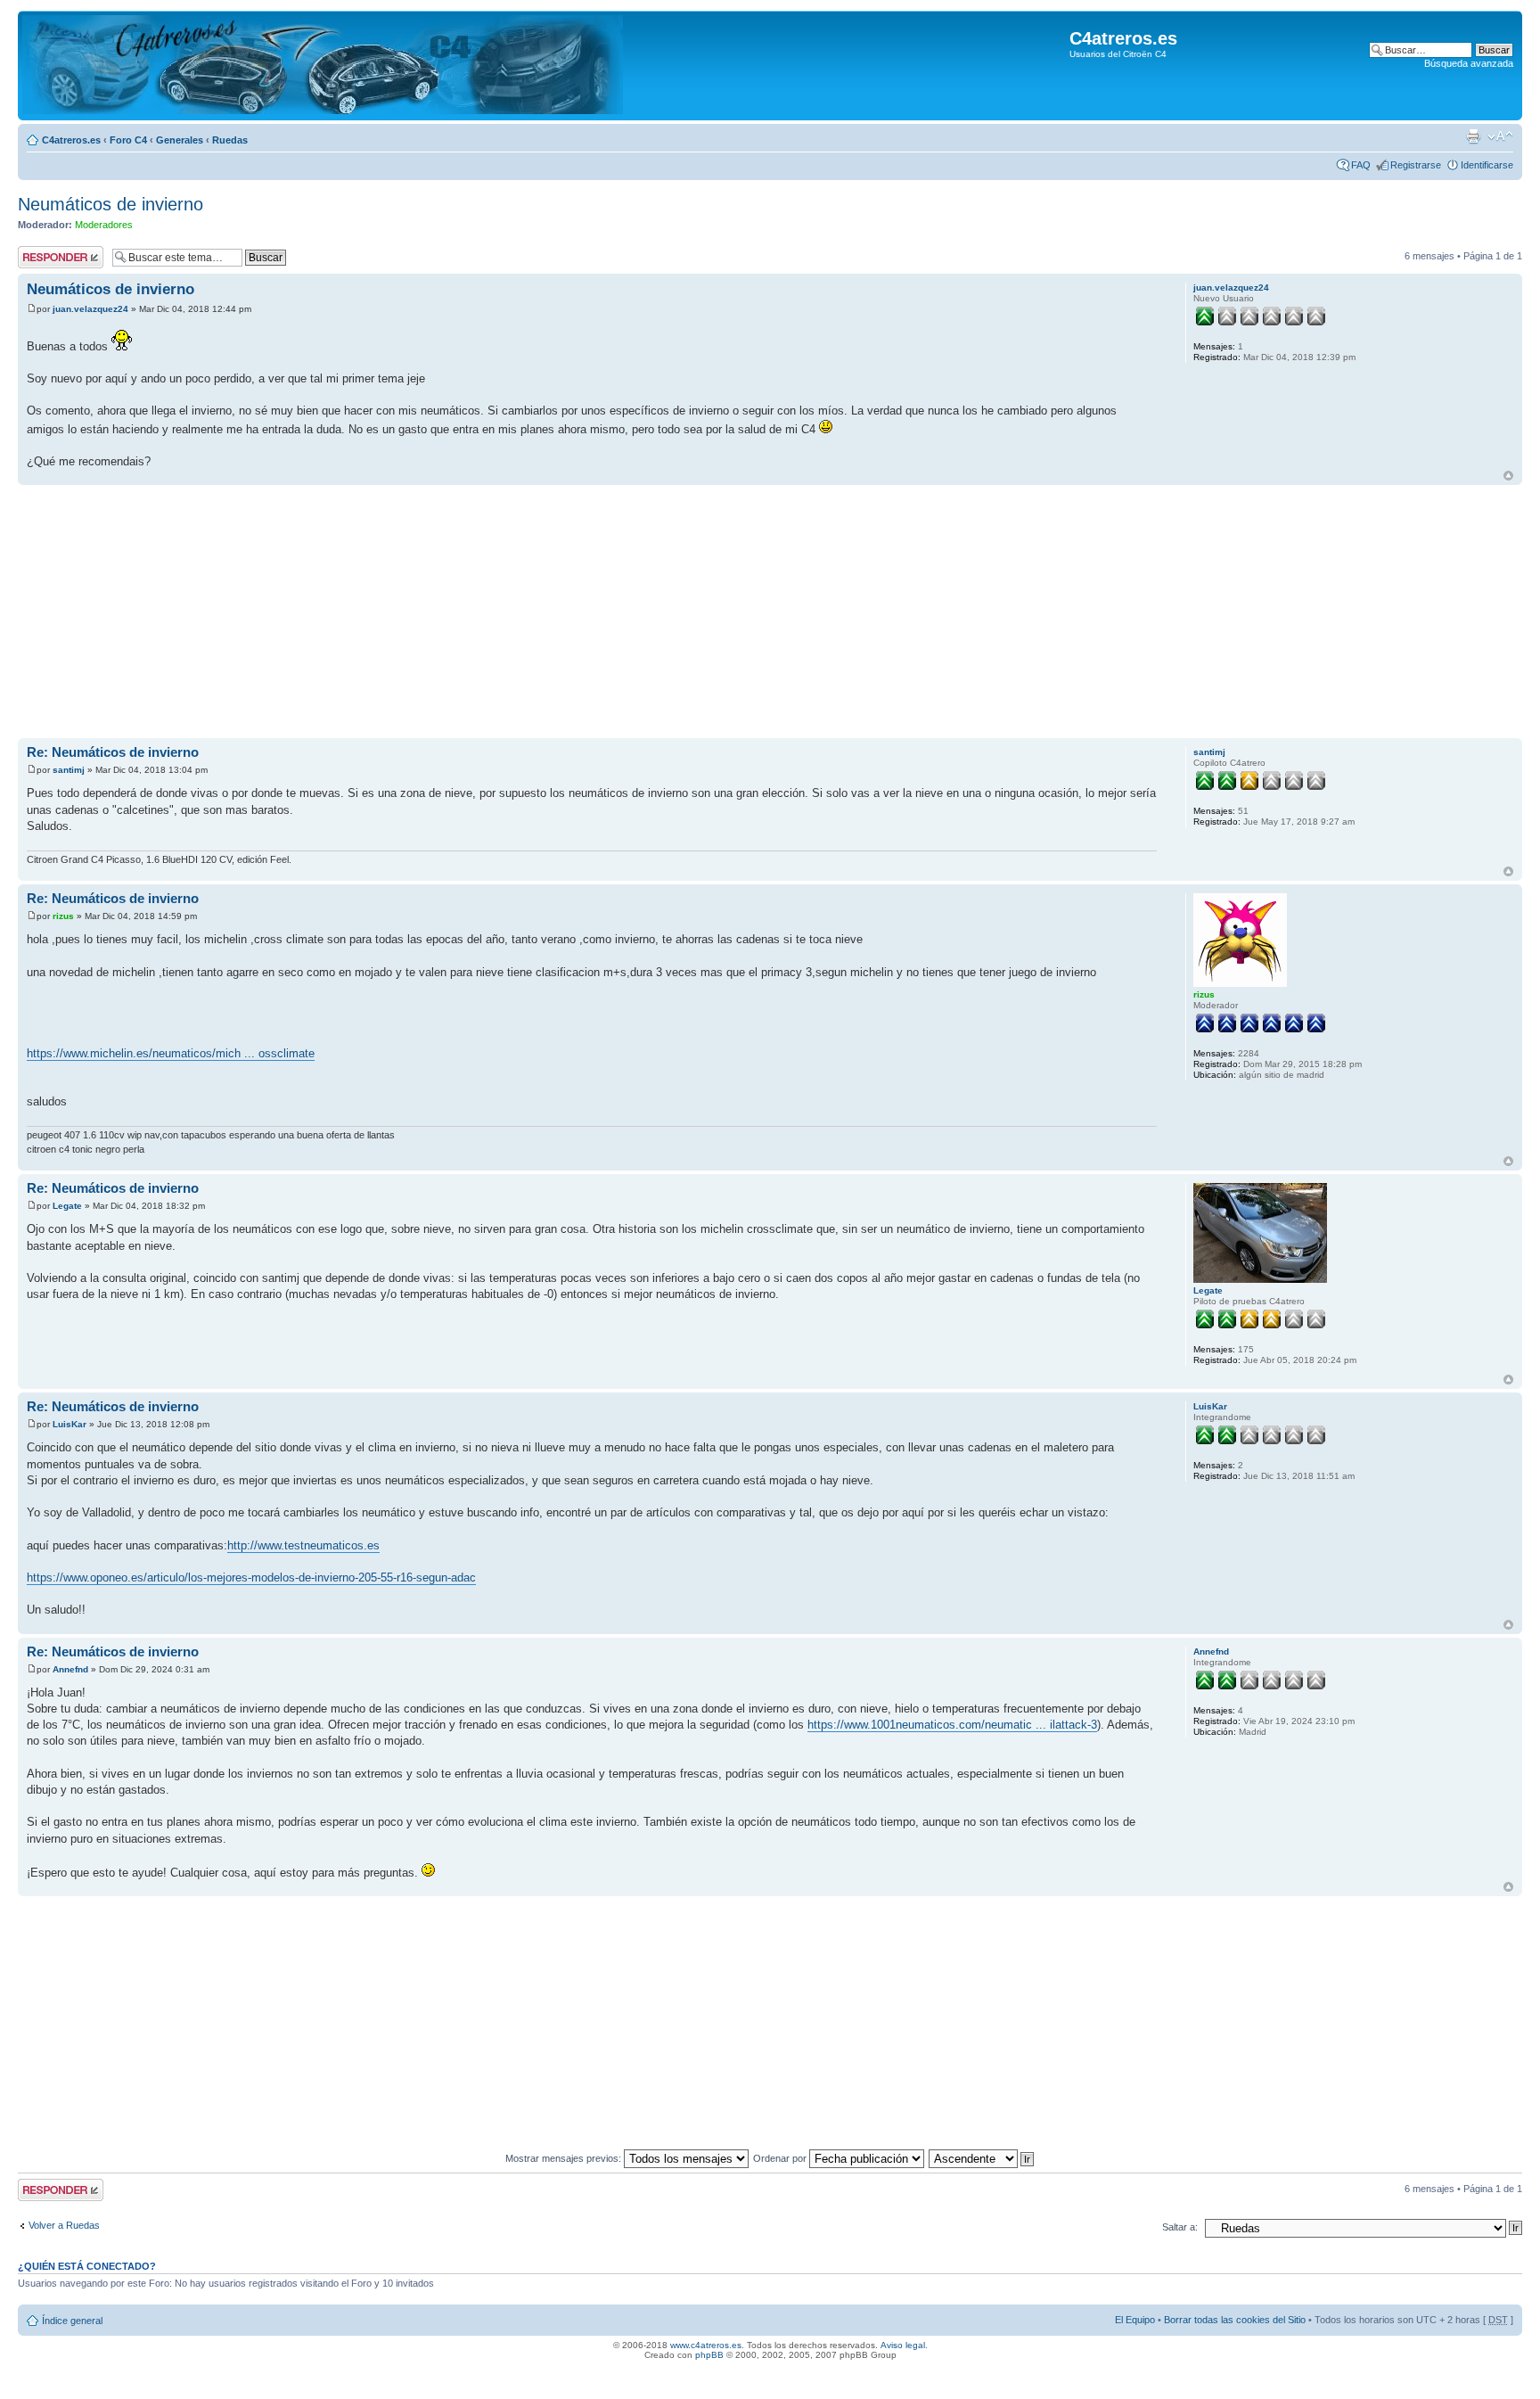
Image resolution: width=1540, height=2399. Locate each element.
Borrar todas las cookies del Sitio (1235, 2320)
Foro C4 (128, 140)
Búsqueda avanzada (1469, 63)
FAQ (1361, 165)
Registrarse (1416, 165)
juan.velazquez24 (90, 309)
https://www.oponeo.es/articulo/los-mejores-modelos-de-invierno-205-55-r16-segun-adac (251, 1577)
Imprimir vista (1473, 136)
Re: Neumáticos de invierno (113, 752)
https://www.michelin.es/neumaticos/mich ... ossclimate (171, 1053)
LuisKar (70, 1424)
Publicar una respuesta (45, 257)
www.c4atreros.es (706, 2345)
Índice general (72, 2321)
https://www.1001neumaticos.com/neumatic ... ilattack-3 (952, 1725)
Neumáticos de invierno (111, 204)
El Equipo (1135, 2320)
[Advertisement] (553, 613)
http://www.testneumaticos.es (303, 1545)
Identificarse (1487, 165)
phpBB (709, 2355)
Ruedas (230, 140)
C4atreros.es (71, 140)
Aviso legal (903, 2345)
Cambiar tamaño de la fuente (1500, 136)
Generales (180, 140)
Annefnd (70, 1669)
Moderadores (104, 225)
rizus (63, 916)
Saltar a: (1180, 2227)
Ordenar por (781, 2158)
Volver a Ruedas (64, 2225)
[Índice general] (323, 66)
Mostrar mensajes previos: (565, 2158)
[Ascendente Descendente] (982, 2158)
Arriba (1508, 476)
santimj (69, 770)
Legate (67, 1206)
